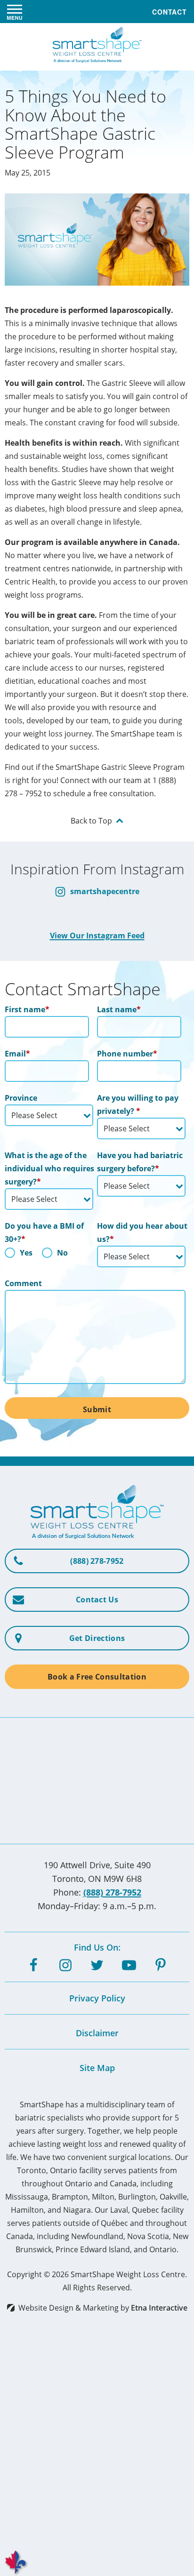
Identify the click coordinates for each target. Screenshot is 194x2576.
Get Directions (97, 1638)
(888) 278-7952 (112, 1892)
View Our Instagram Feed (97, 936)
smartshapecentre (104, 891)
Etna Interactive (159, 2308)
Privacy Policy (97, 1998)
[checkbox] (49, 1255)
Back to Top (91, 820)
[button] (15, 12)
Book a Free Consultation (97, 1677)
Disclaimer (97, 2033)
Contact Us (97, 1600)
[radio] (19, 1255)
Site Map (97, 2068)
